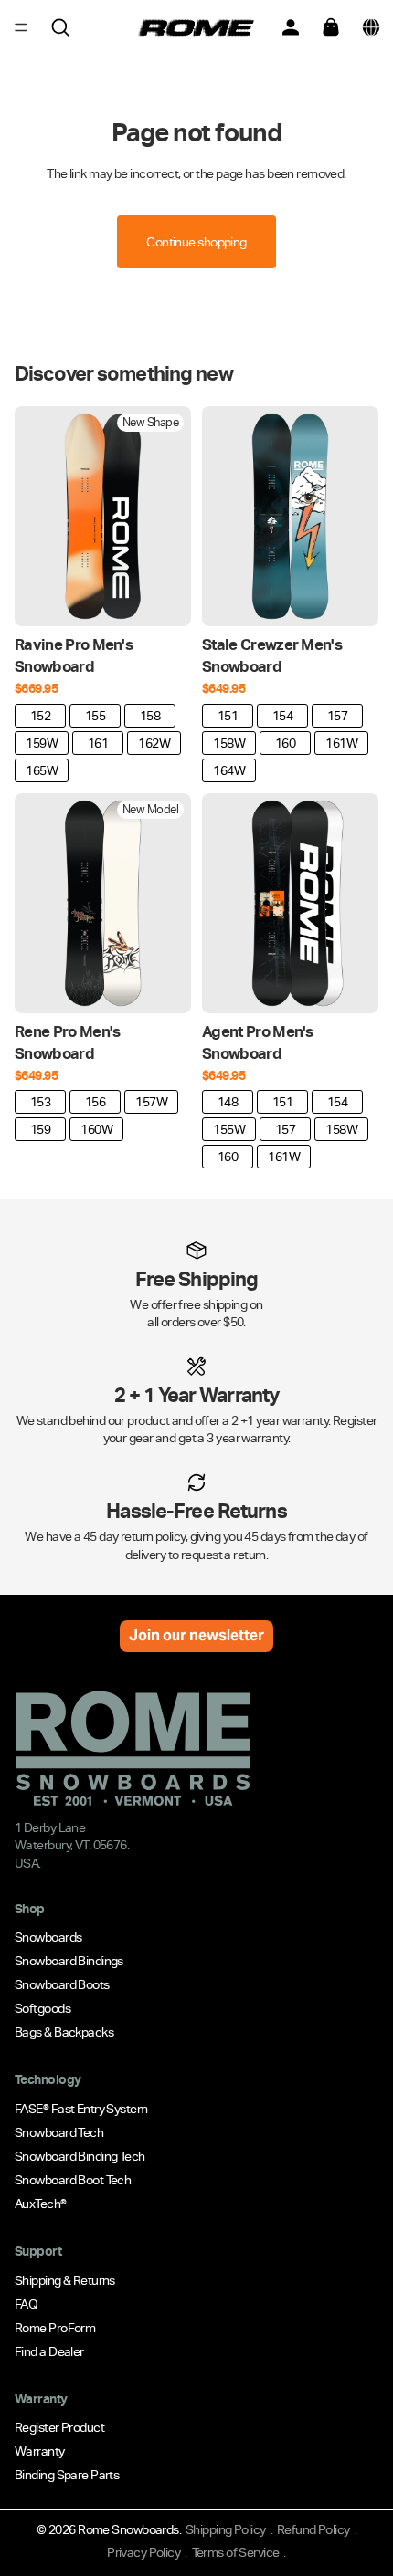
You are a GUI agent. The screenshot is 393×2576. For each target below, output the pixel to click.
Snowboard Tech (59, 2132)
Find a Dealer (49, 2351)
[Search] (60, 27)
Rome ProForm (55, 2327)
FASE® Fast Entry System (81, 2109)
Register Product (59, 2427)
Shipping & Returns (65, 2279)
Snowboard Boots (62, 1984)
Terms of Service (236, 2552)
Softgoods (42, 2008)
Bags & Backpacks (64, 2032)
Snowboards (48, 1937)
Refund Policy (313, 2529)
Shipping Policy (226, 2529)
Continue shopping (196, 242)
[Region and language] (371, 27)
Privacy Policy (143, 2552)
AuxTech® (41, 2204)
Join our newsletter (196, 1635)
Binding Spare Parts (67, 2475)
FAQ (26, 2303)
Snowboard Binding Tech (80, 2156)
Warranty (40, 2451)
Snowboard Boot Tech (73, 2180)
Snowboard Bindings (69, 1961)
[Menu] (21, 27)
